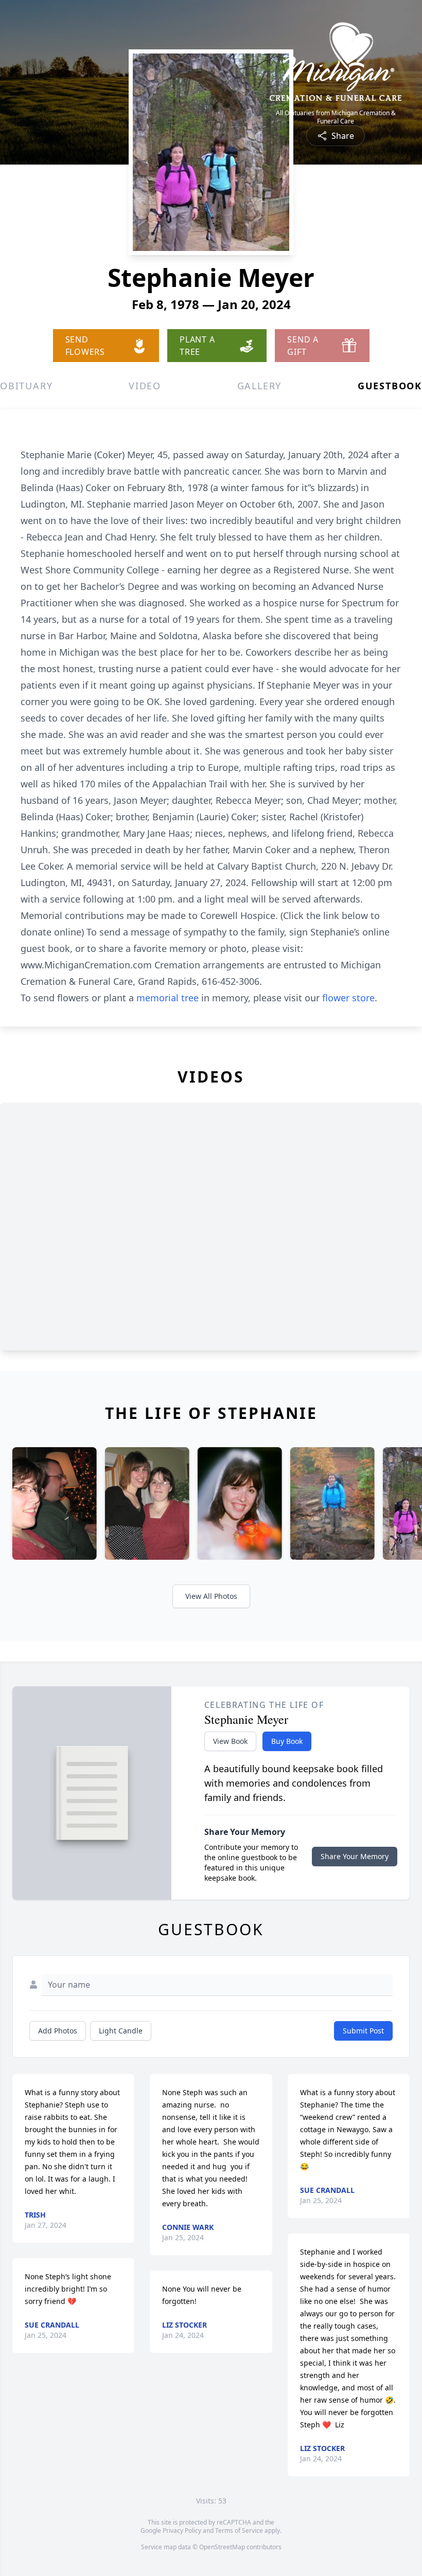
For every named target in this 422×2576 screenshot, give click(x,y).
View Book (230, 1741)
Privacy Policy (182, 2530)
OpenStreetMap (222, 2547)
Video (145, 386)
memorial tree (168, 998)
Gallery (260, 386)
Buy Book (287, 1741)
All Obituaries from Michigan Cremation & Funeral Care (336, 117)
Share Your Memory (355, 1856)
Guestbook (390, 386)
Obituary (26, 386)
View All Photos (211, 1596)
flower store (348, 998)
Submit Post (363, 2031)
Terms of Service (239, 2530)
